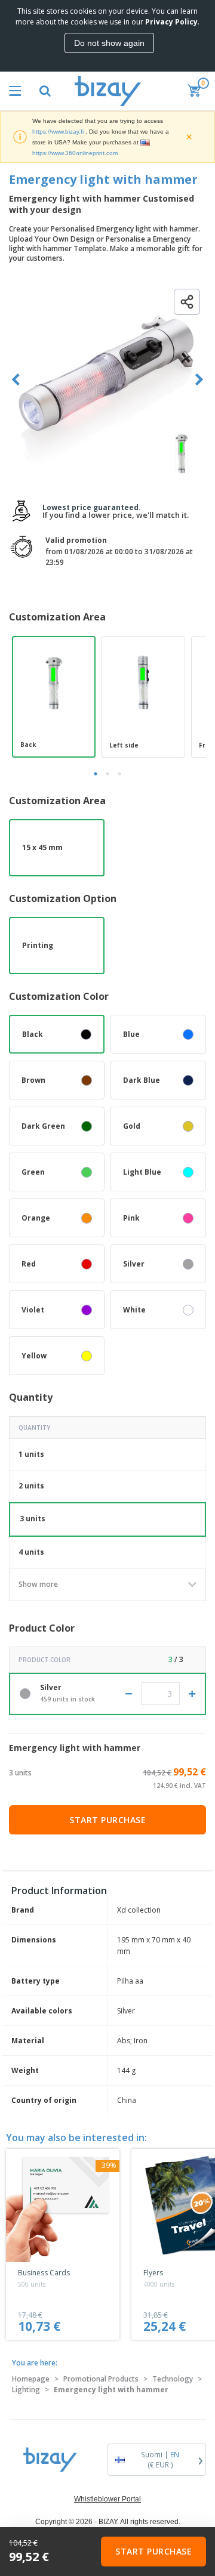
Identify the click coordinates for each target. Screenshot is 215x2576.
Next (199, 380)
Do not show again (109, 43)
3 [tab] (119, 774)
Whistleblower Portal (107, 2499)
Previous (16, 380)
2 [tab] (107, 774)
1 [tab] (96, 774)
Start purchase (107, 1820)
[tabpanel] (54, 697)
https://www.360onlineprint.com (75, 153)
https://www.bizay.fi (58, 132)
